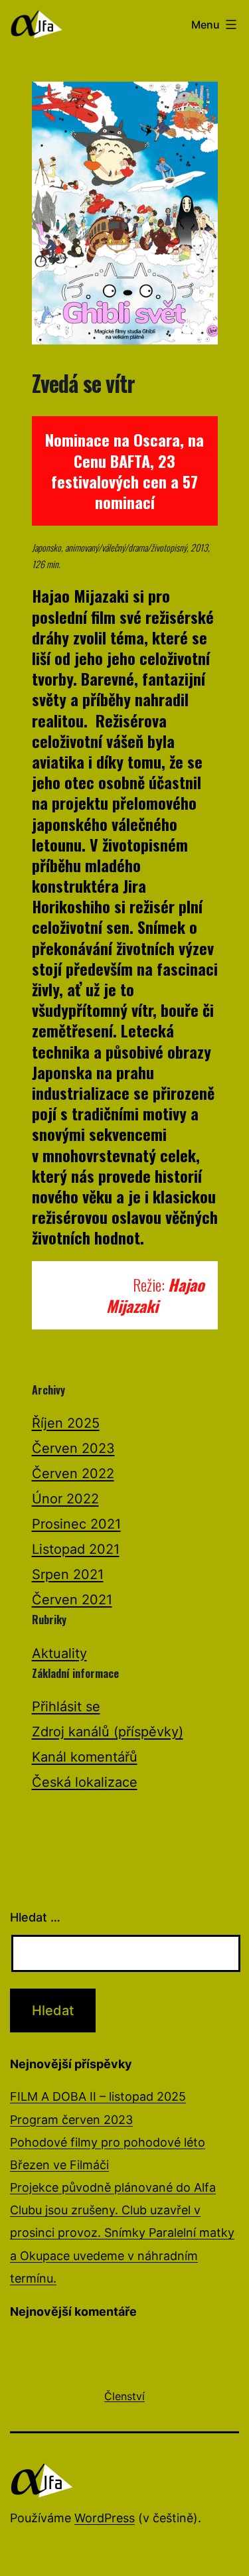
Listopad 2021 (76, 1549)
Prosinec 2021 (76, 1524)
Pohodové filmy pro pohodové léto (108, 2142)
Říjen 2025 (66, 1423)
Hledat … (35, 1917)
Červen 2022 (73, 1474)
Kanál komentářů (85, 1757)
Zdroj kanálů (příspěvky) (108, 1732)
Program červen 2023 (71, 2120)
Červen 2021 (72, 1600)
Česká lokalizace (85, 1782)
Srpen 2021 (68, 1574)
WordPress (105, 2518)
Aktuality (59, 1653)
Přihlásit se (66, 1706)
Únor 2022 (65, 1499)
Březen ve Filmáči (59, 2165)
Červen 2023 (73, 1448)
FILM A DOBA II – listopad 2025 (98, 2096)
